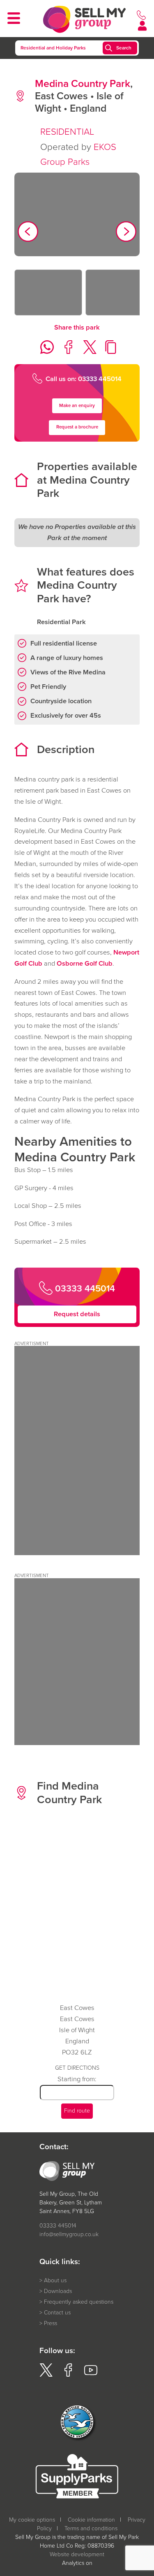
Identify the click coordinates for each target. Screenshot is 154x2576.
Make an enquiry (77, 406)
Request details (77, 1314)
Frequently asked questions (79, 2302)
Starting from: (77, 2079)
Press (51, 2323)
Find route (77, 2111)
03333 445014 (58, 2226)
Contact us (57, 2313)
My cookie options (32, 2520)
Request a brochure (77, 427)
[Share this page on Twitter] (87, 352)
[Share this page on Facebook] (66, 352)
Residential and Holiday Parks (53, 48)
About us (55, 2280)
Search (124, 48)
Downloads (58, 2291)
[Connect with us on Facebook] (68, 2375)
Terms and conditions (91, 2528)
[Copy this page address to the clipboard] (109, 352)
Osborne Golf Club (85, 963)
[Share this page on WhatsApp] (44, 352)
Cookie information (91, 2520)
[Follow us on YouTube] (91, 2375)
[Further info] (77, 1553)
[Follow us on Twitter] (46, 2375)
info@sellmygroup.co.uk (69, 2234)
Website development (77, 2554)
